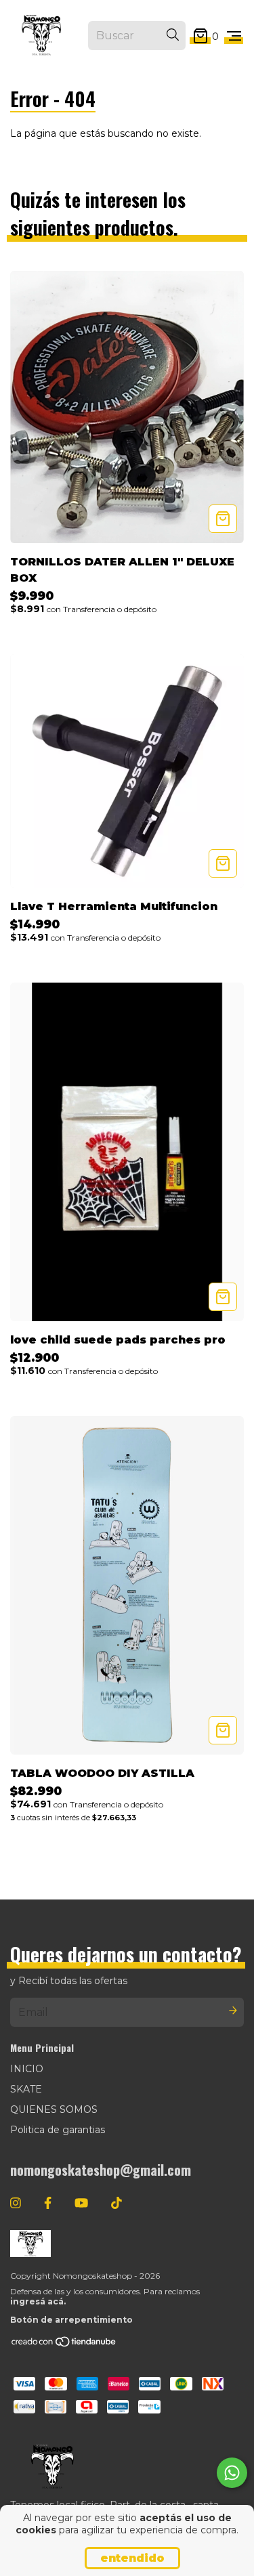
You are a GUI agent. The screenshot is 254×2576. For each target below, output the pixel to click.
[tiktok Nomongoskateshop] (117, 2204)
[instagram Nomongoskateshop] (16, 2204)
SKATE (26, 2089)
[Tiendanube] (64, 2345)
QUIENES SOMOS (54, 2109)
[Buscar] (173, 35)
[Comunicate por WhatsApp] (232, 2473)
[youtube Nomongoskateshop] (81, 2204)
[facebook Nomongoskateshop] (48, 2204)
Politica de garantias (58, 2130)
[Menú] (234, 36)
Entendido (132, 2558)
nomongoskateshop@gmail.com (101, 2170)
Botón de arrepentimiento (71, 2320)
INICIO (27, 2069)
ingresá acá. (38, 2301)
